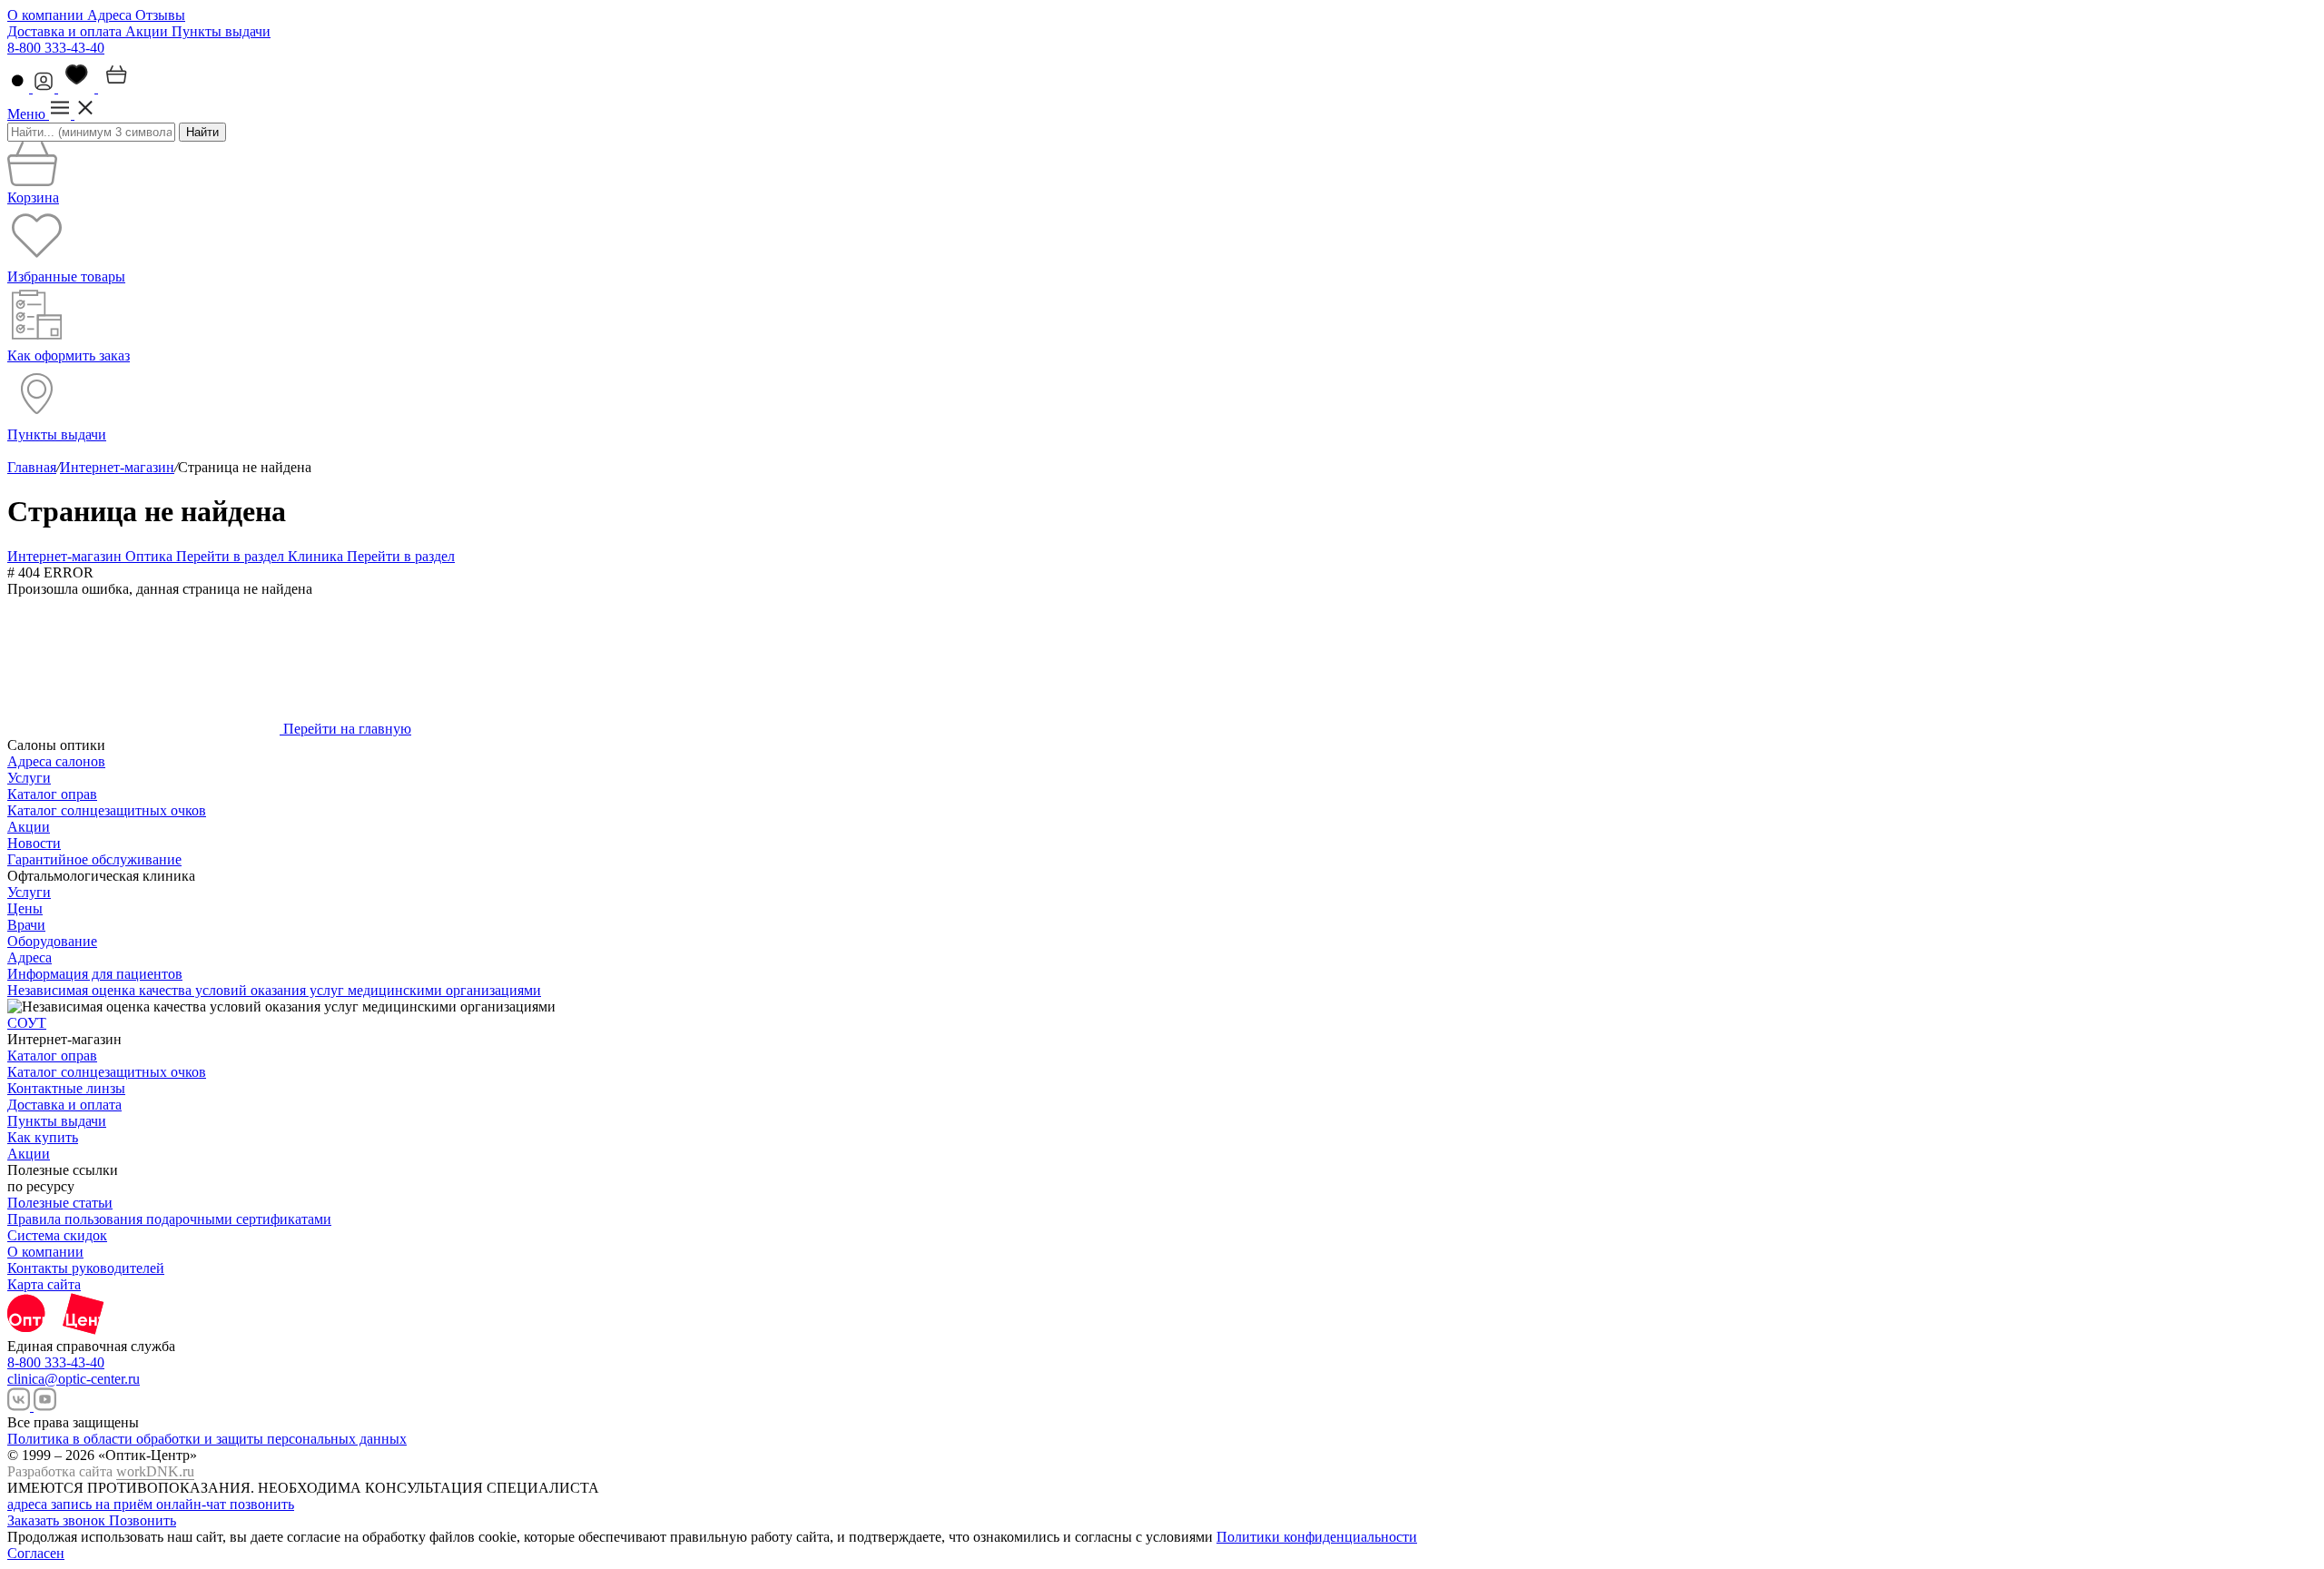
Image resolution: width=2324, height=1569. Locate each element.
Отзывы (160, 15)
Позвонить (143, 1520)
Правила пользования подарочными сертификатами (169, 1219)
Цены (25, 908)
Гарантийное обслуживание (94, 859)
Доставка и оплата (66, 31)
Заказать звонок (58, 1520)
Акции (148, 31)
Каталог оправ (52, 794)
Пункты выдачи (221, 31)
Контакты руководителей (86, 1268)
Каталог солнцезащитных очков (107, 810)
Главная (32, 467)
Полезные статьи (60, 1203)
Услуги (29, 778)
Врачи (26, 925)
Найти (202, 132)
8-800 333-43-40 (56, 48)
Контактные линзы (66, 1088)
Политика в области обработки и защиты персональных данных (207, 1439)
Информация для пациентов (95, 974)
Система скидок (57, 1235)
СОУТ (27, 1023)
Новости (34, 843)
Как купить (43, 1137)
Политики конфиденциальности (1317, 1537)
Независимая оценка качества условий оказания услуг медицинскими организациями (274, 990)
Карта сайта (44, 1284)
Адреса (111, 15)
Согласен (36, 1553)
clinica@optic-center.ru (74, 1379)
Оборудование (52, 941)
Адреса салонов (56, 761)
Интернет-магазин (117, 467)
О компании (47, 15)
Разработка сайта (101, 1471)
